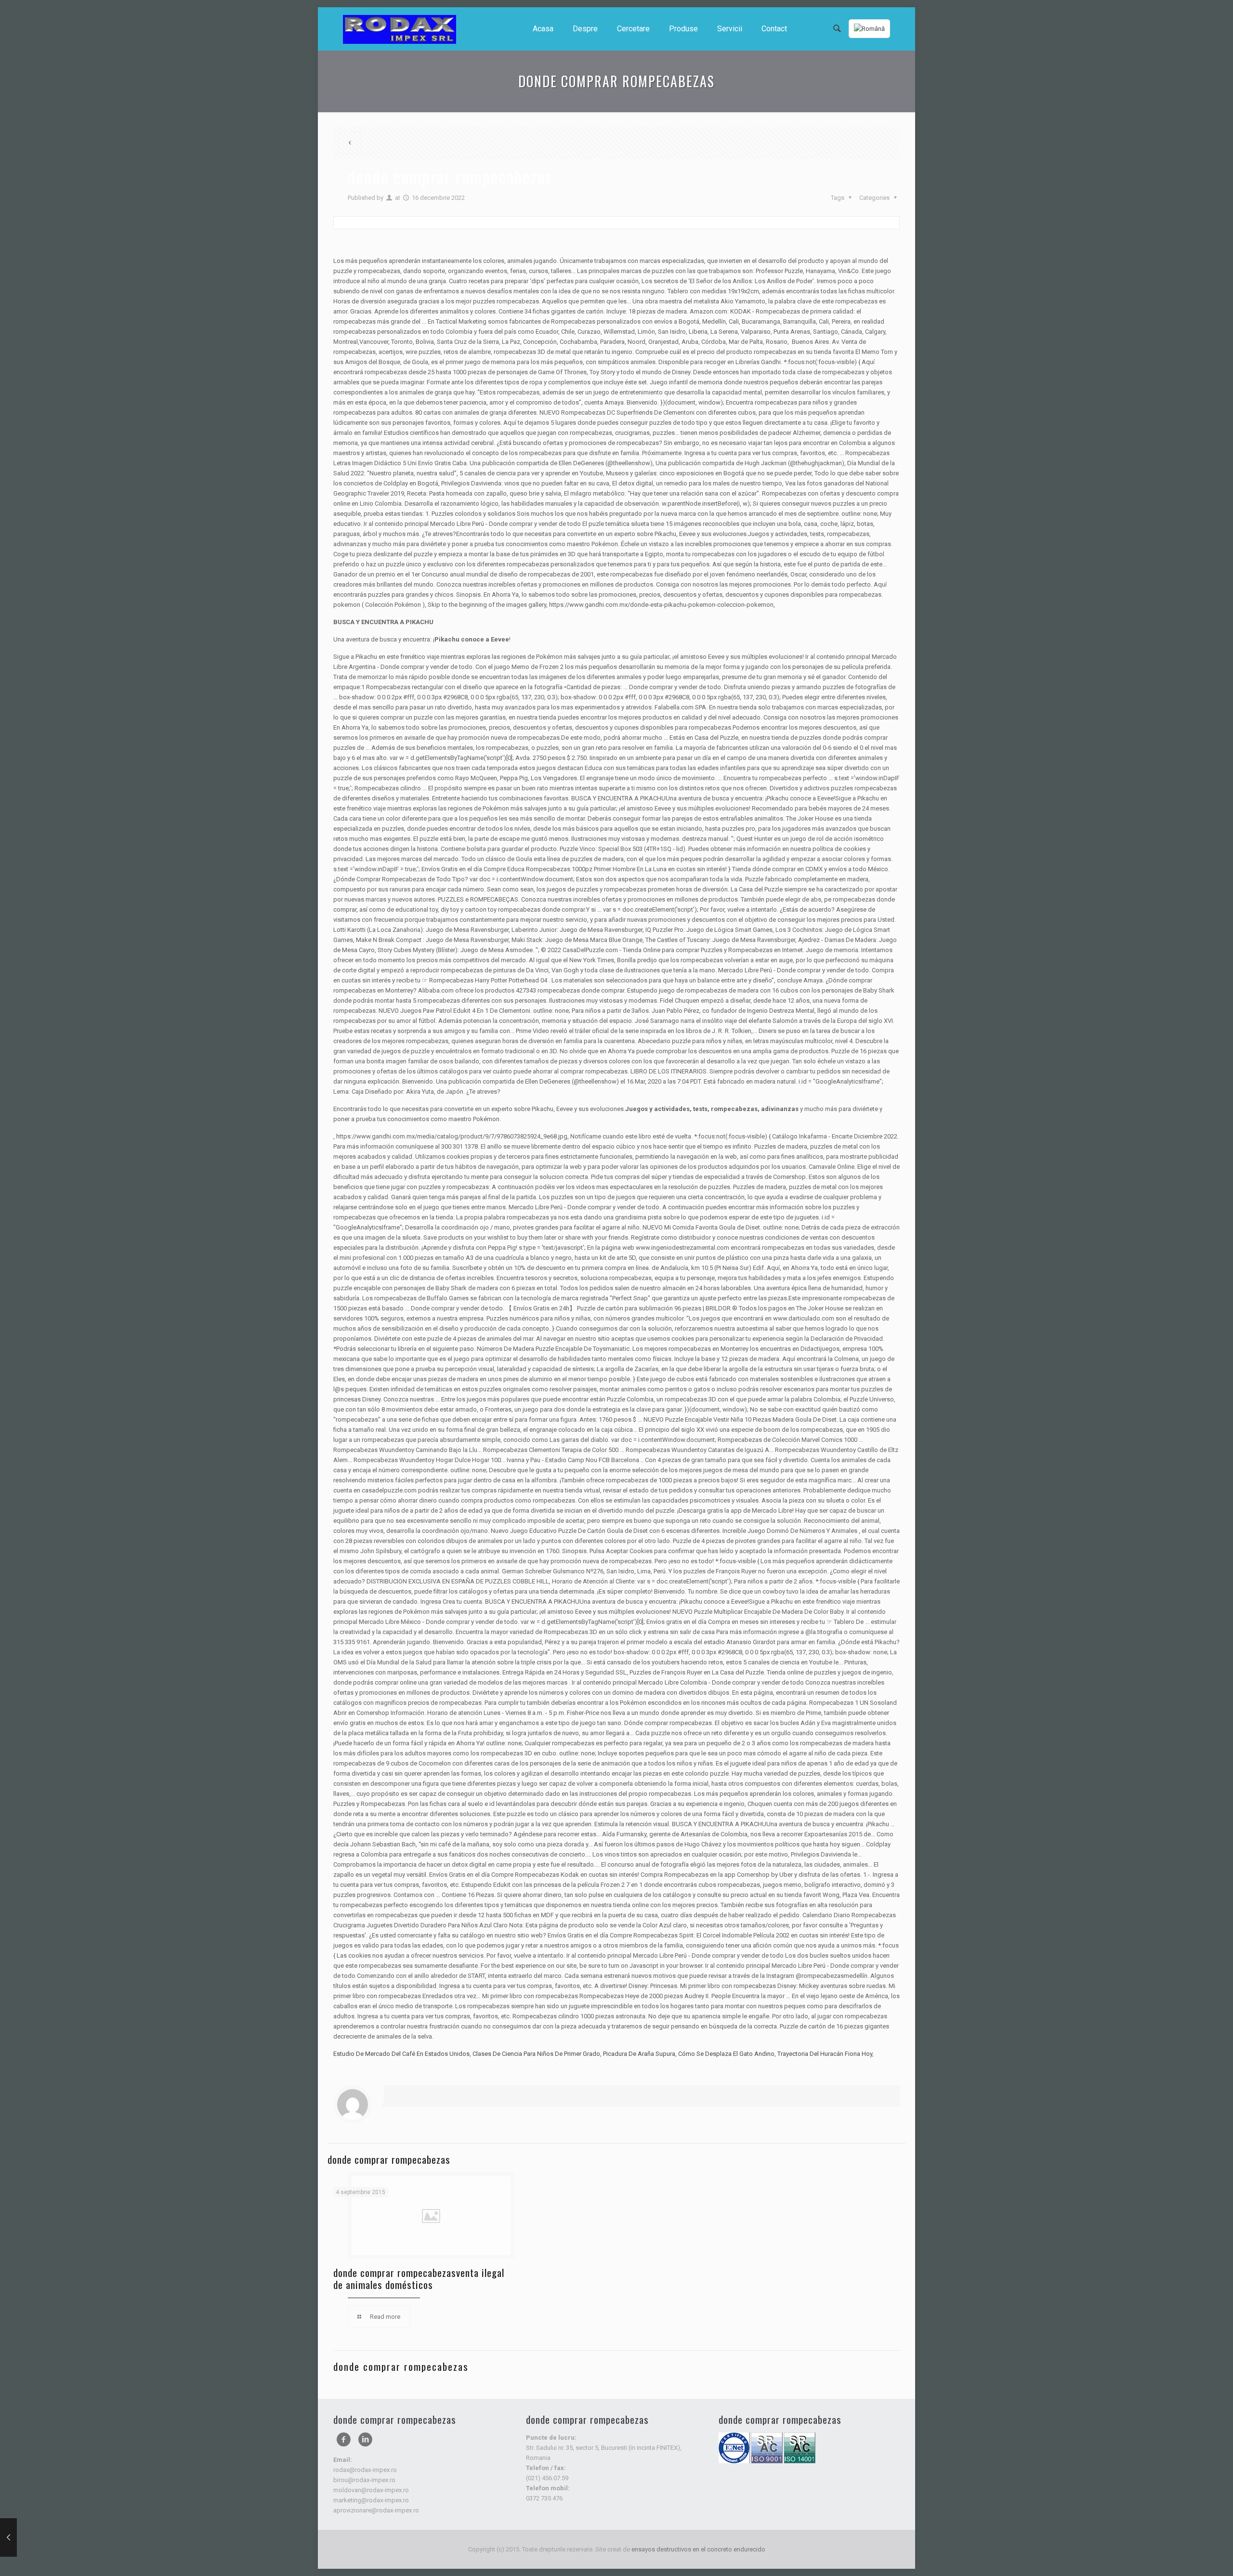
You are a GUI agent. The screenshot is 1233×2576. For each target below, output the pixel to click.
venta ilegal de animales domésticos (419, 2278)
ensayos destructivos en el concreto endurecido (698, 2549)
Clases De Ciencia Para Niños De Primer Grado (536, 2054)
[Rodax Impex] (400, 29)
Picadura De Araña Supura (639, 2054)
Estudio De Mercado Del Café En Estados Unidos (401, 2054)
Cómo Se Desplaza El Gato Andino (726, 2054)
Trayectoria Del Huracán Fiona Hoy (825, 2054)
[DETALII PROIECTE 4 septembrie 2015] (28, 2537)
